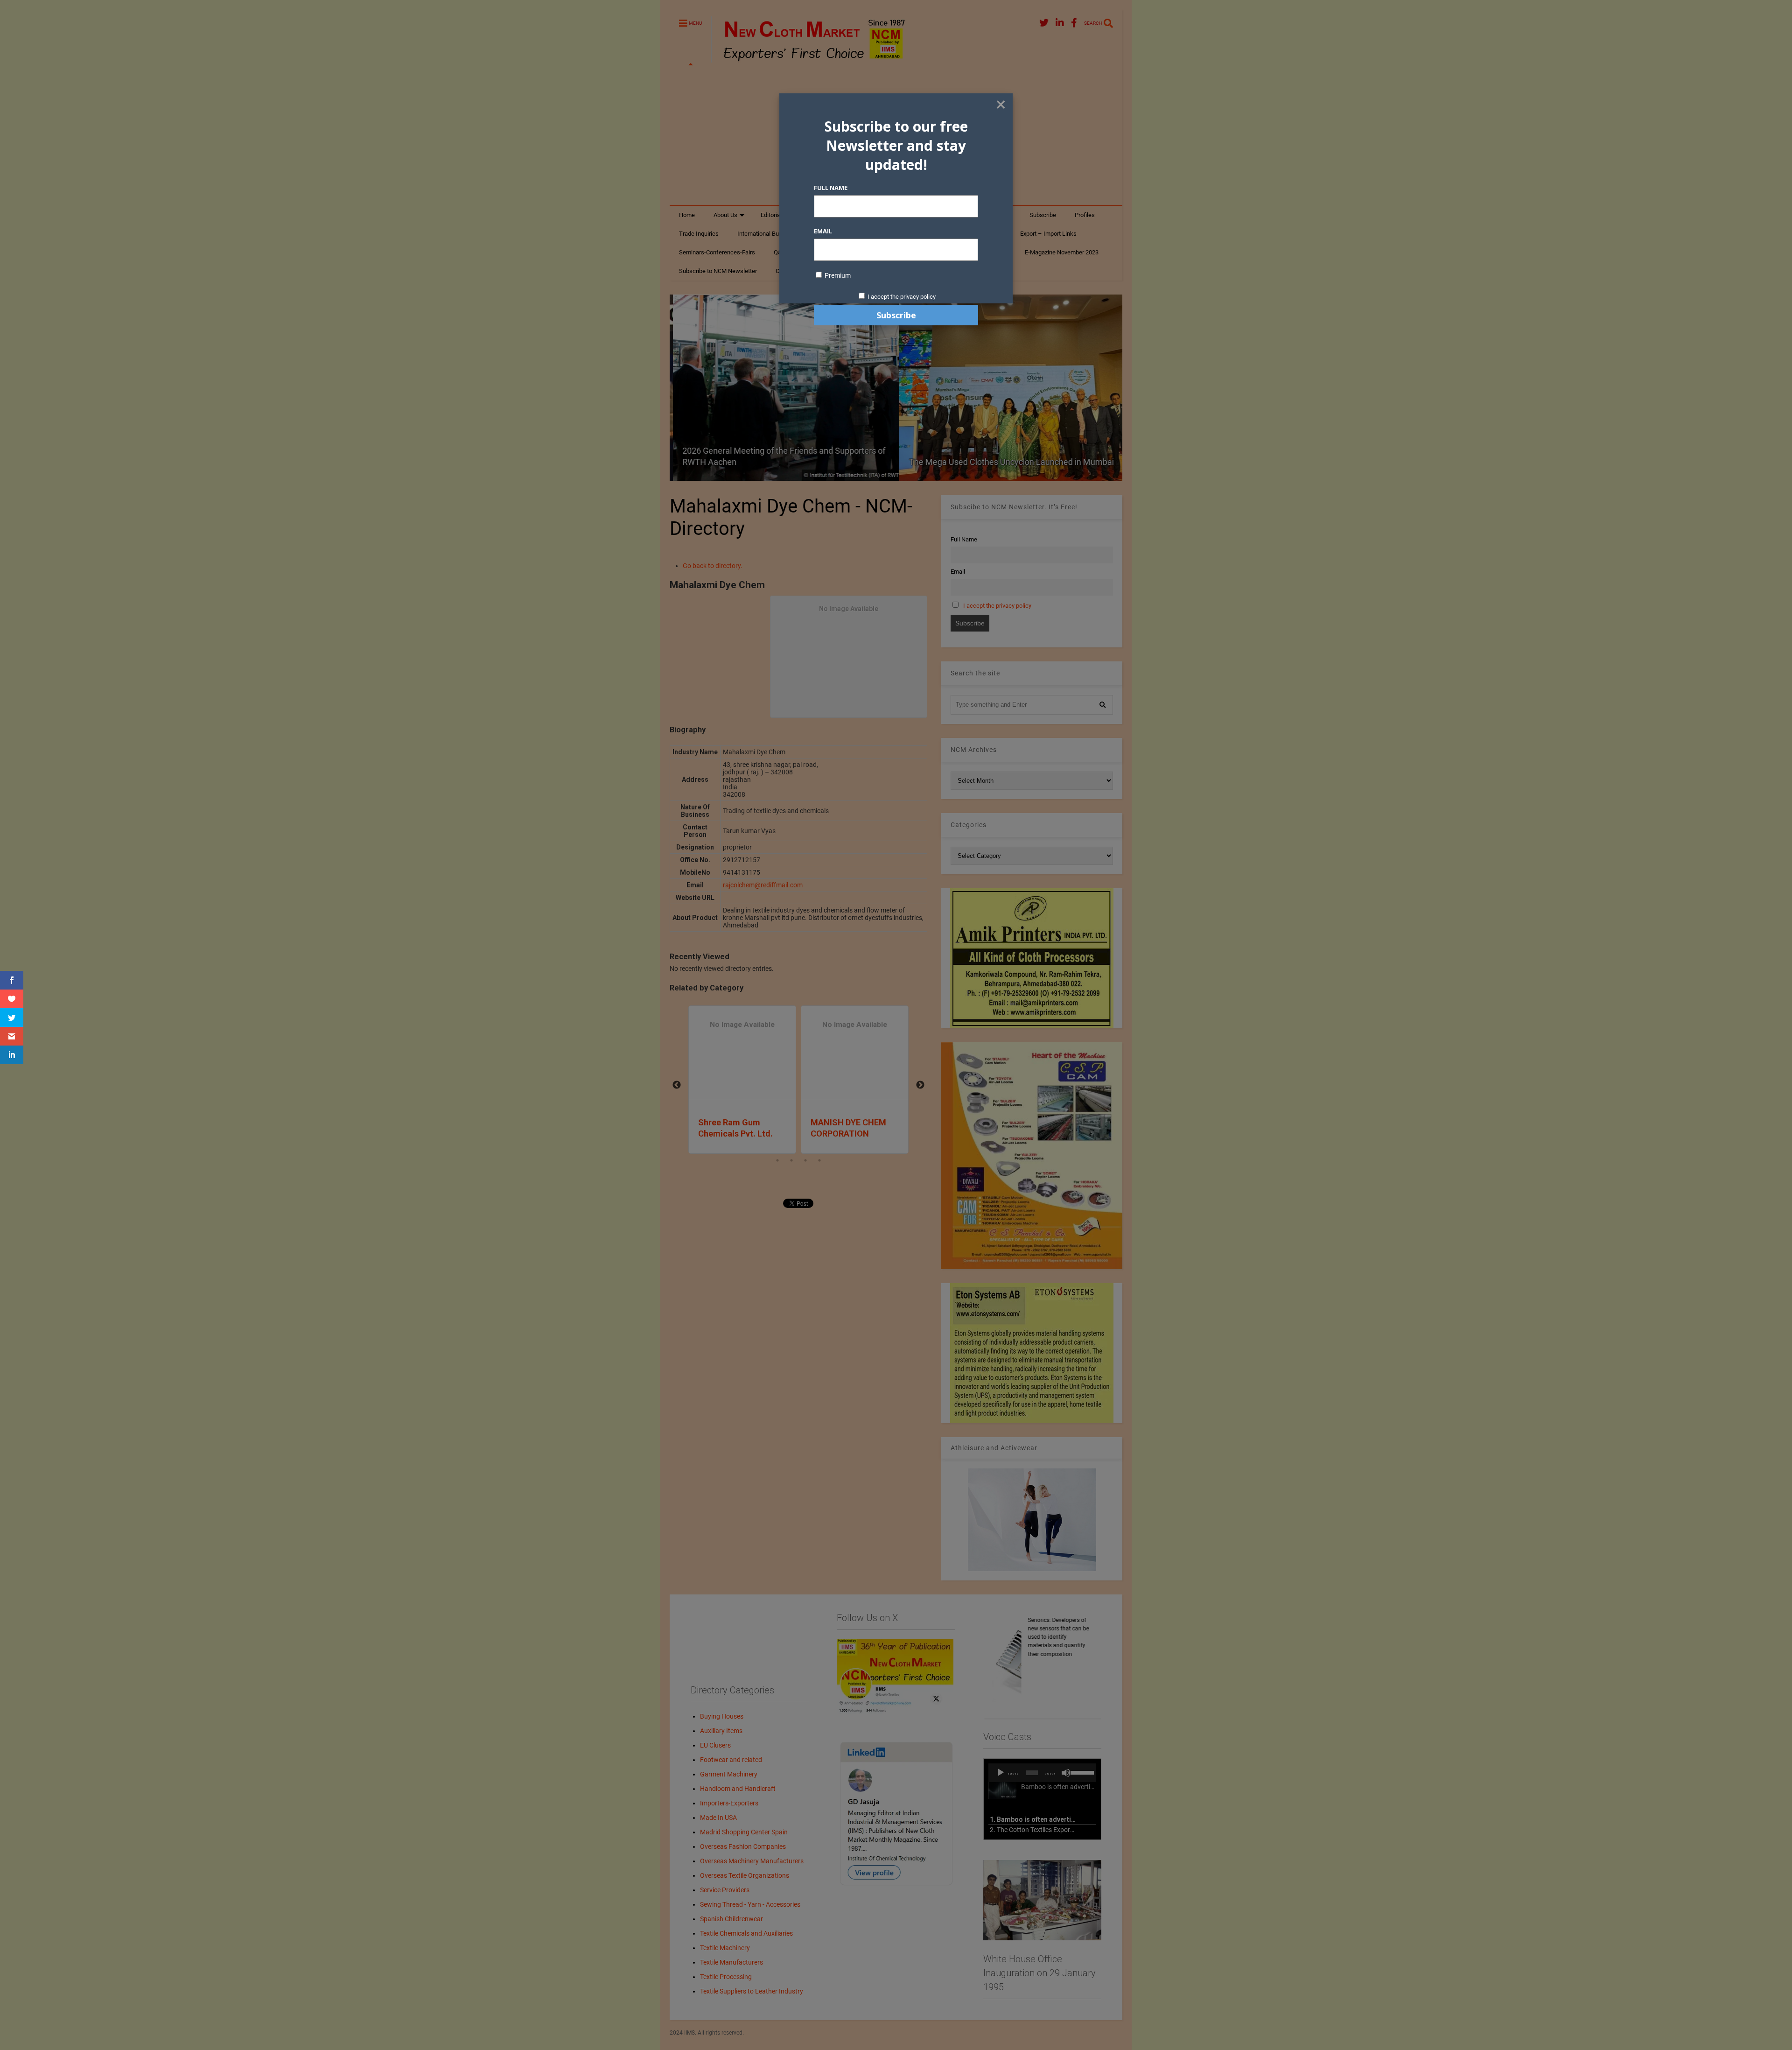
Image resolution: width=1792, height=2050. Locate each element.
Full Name (831, 188)
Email (823, 231)
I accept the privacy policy (902, 297)
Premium (837, 275)
